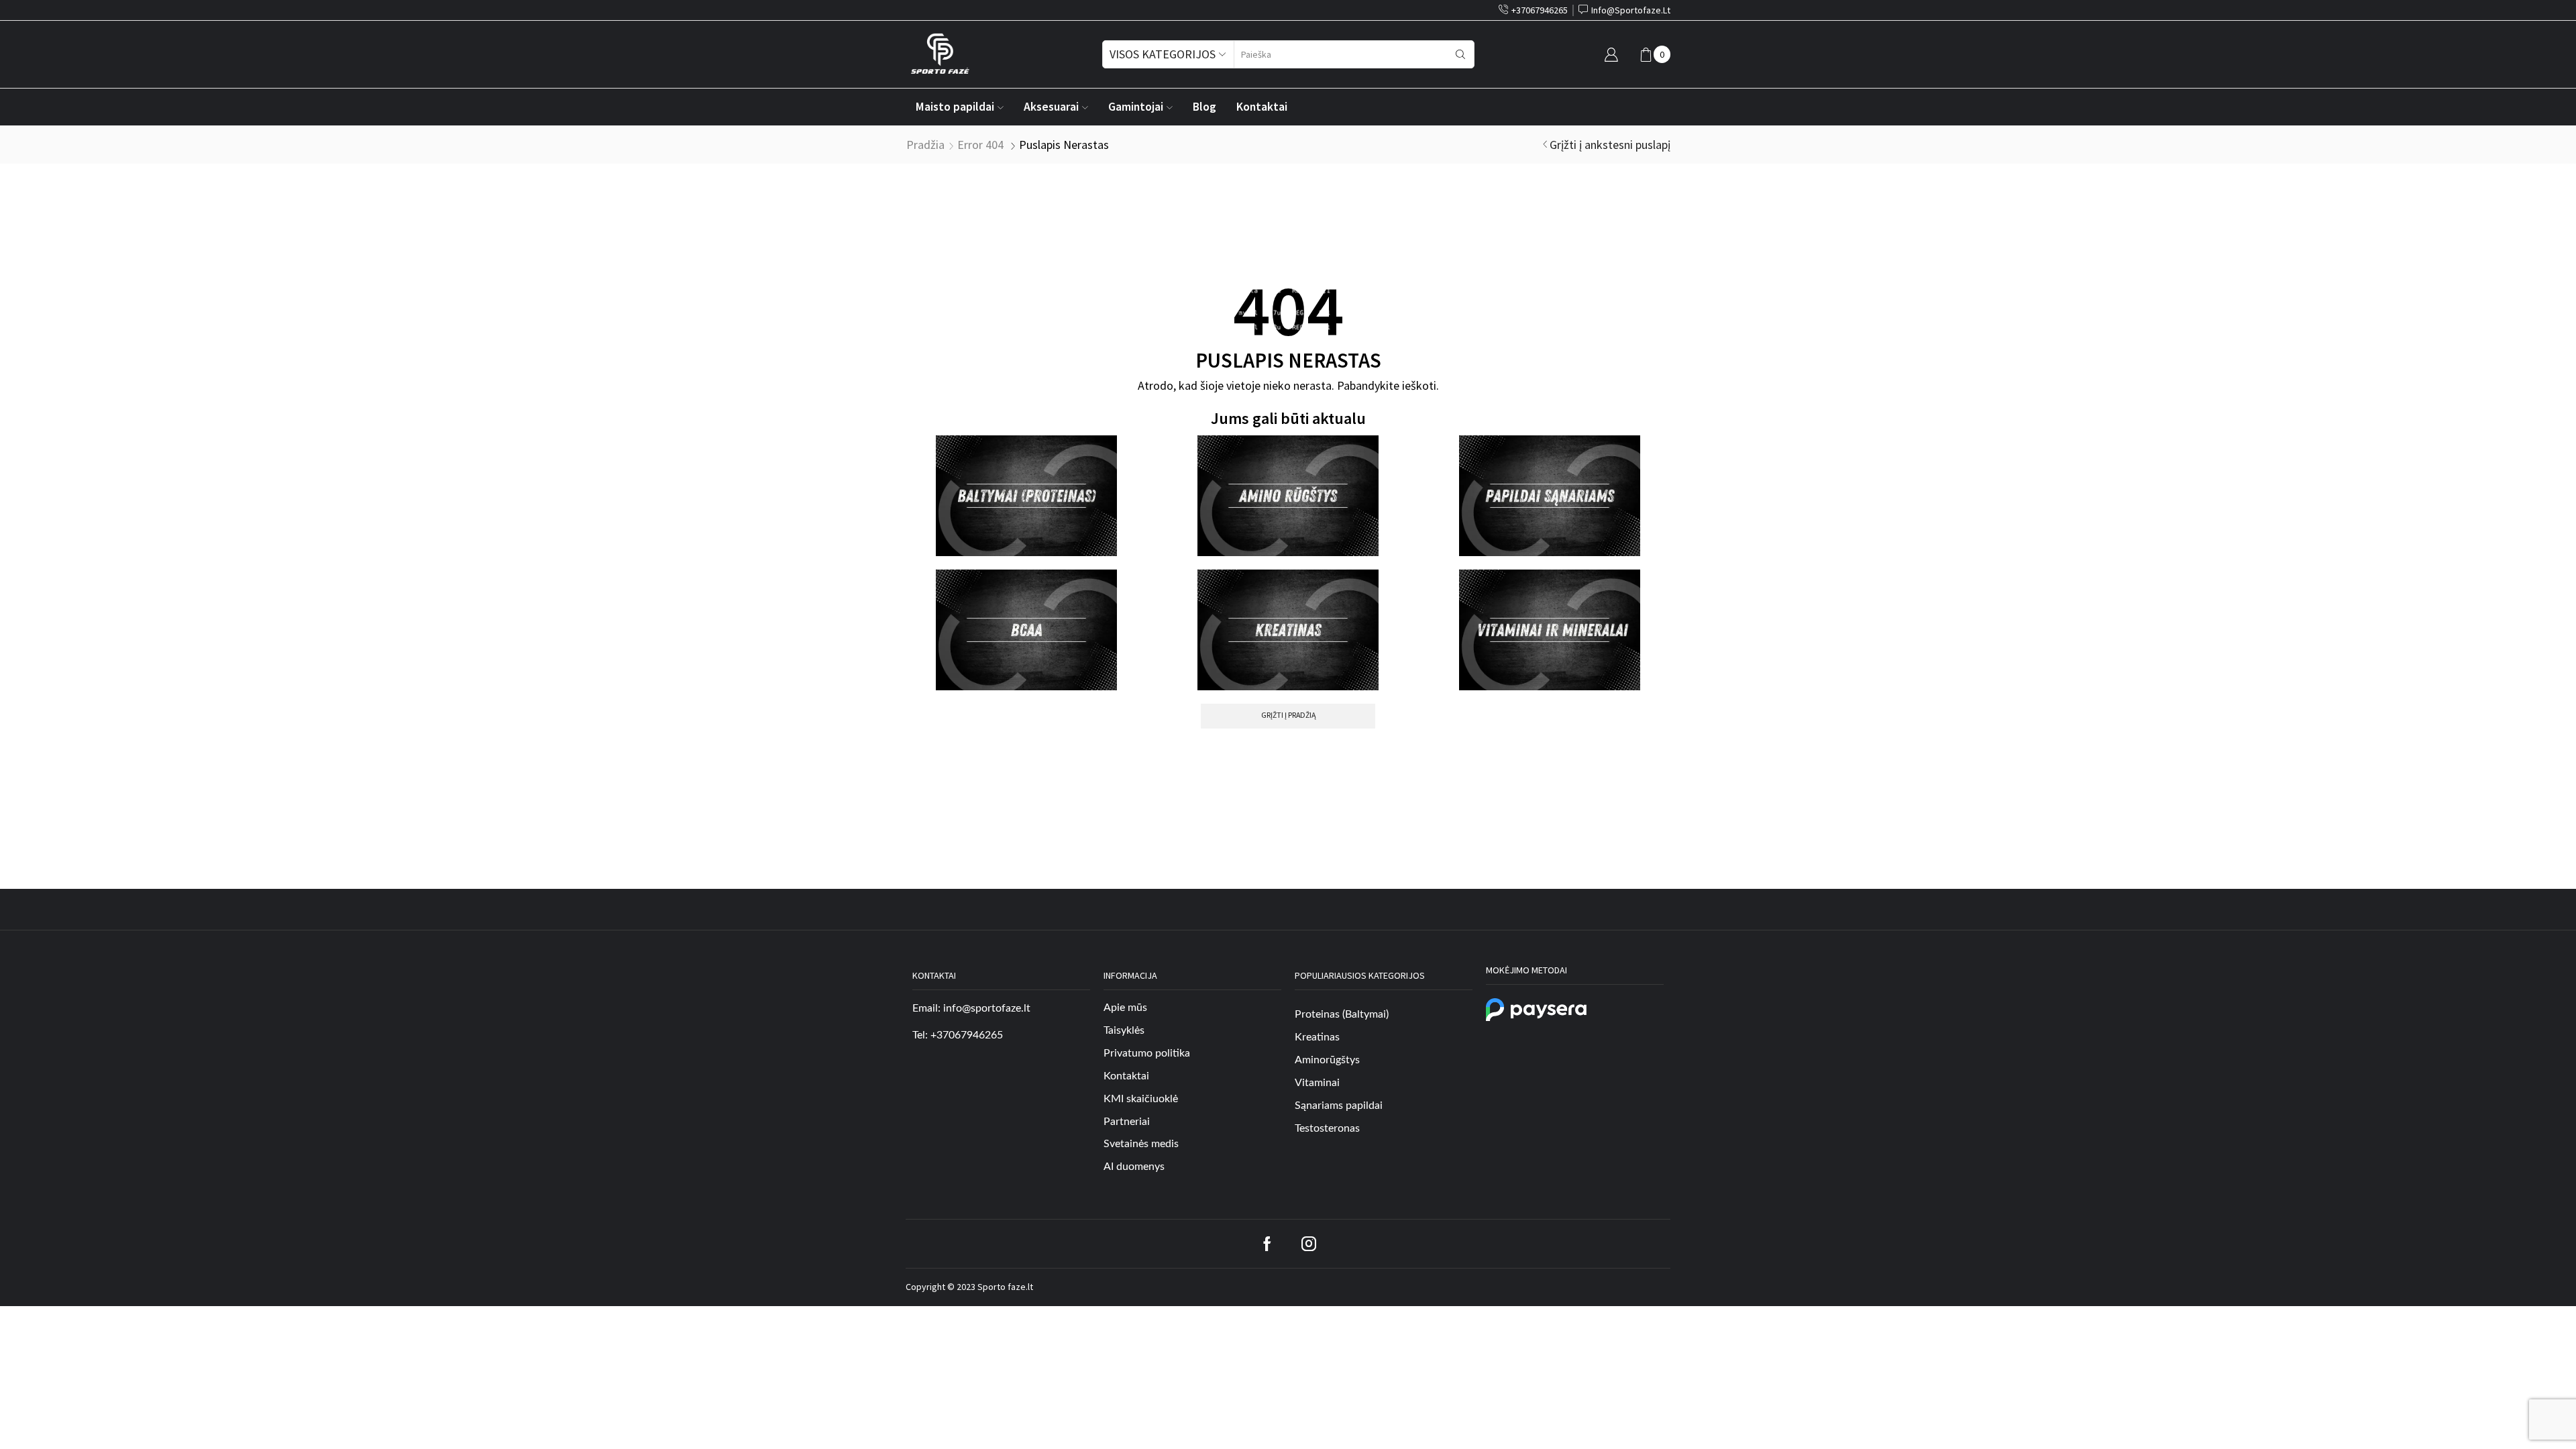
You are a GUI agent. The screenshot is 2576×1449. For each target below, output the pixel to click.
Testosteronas (1327, 1128)
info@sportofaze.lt (987, 1008)
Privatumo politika (1147, 1053)
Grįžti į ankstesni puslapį (1610, 145)
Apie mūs (1125, 1008)
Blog (1204, 107)
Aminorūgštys (1327, 1060)
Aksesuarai (1051, 107)
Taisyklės (1124, 1030)
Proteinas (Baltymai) (1342, 1014)
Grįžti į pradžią (1288, 715)
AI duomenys (1134, 1167)
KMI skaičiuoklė (1141, 1099)
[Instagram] (1309, 1244)
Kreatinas (1317, 1037)
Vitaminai (1317, 1083)
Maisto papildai (955, 107)
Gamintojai (1136, 107)
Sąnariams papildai (1339, 1106)
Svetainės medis (1141, 1144)
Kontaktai (1262, 107)
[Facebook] (1267, 1244)
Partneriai (1127, 1122)
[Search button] (1460, 54)
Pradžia (925, 145)
